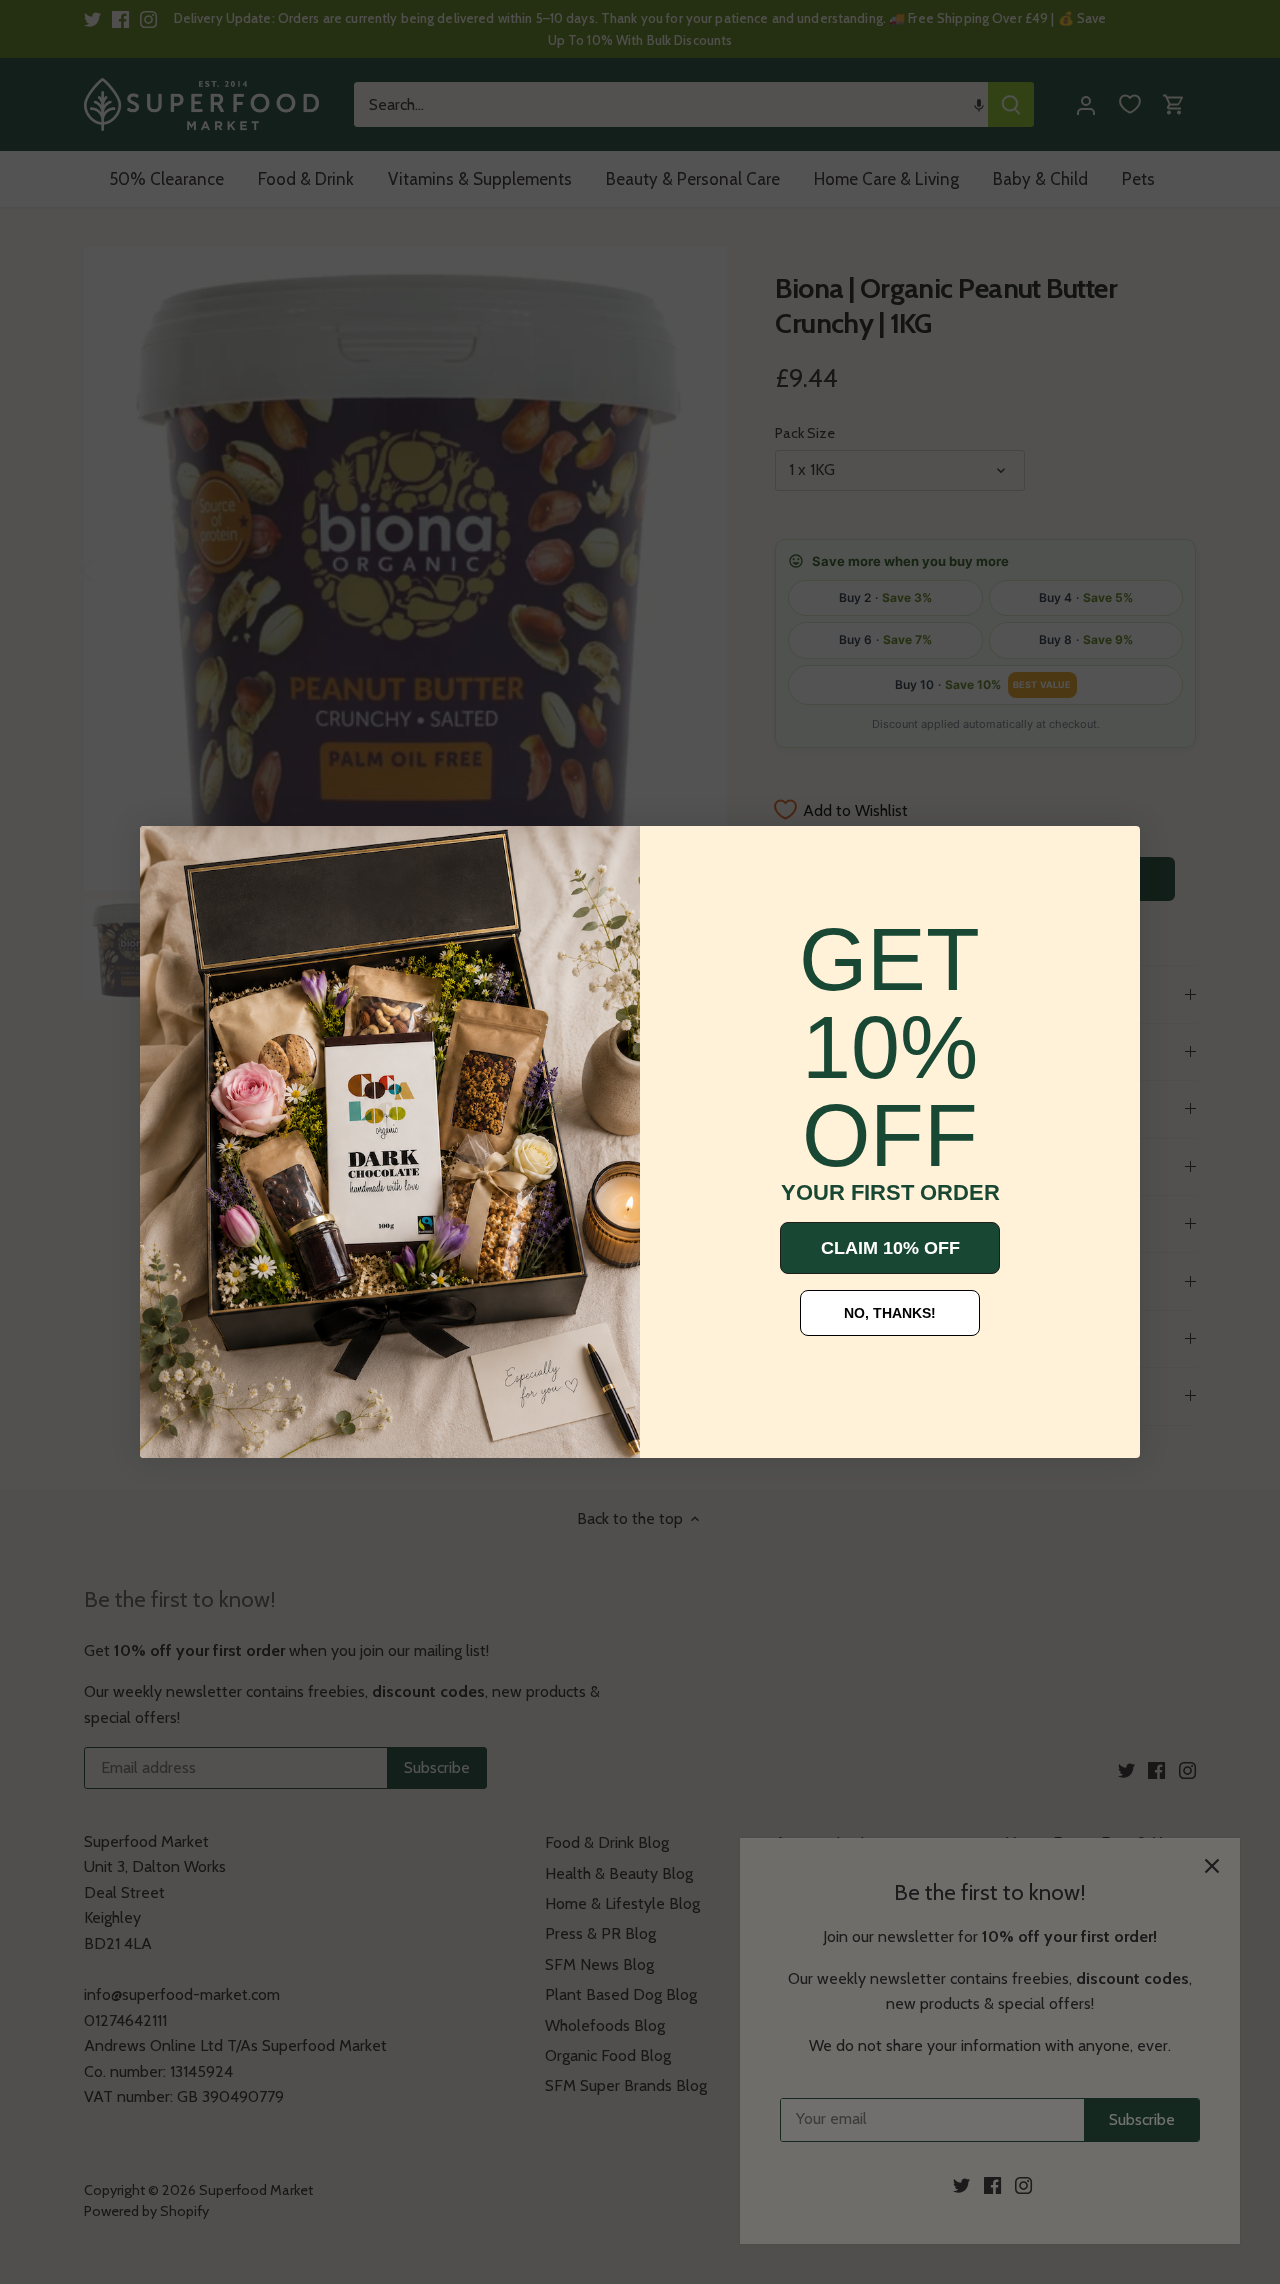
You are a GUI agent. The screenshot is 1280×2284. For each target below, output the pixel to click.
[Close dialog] (170, 856)
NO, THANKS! (890, 1313)
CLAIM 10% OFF (890, 1248)
